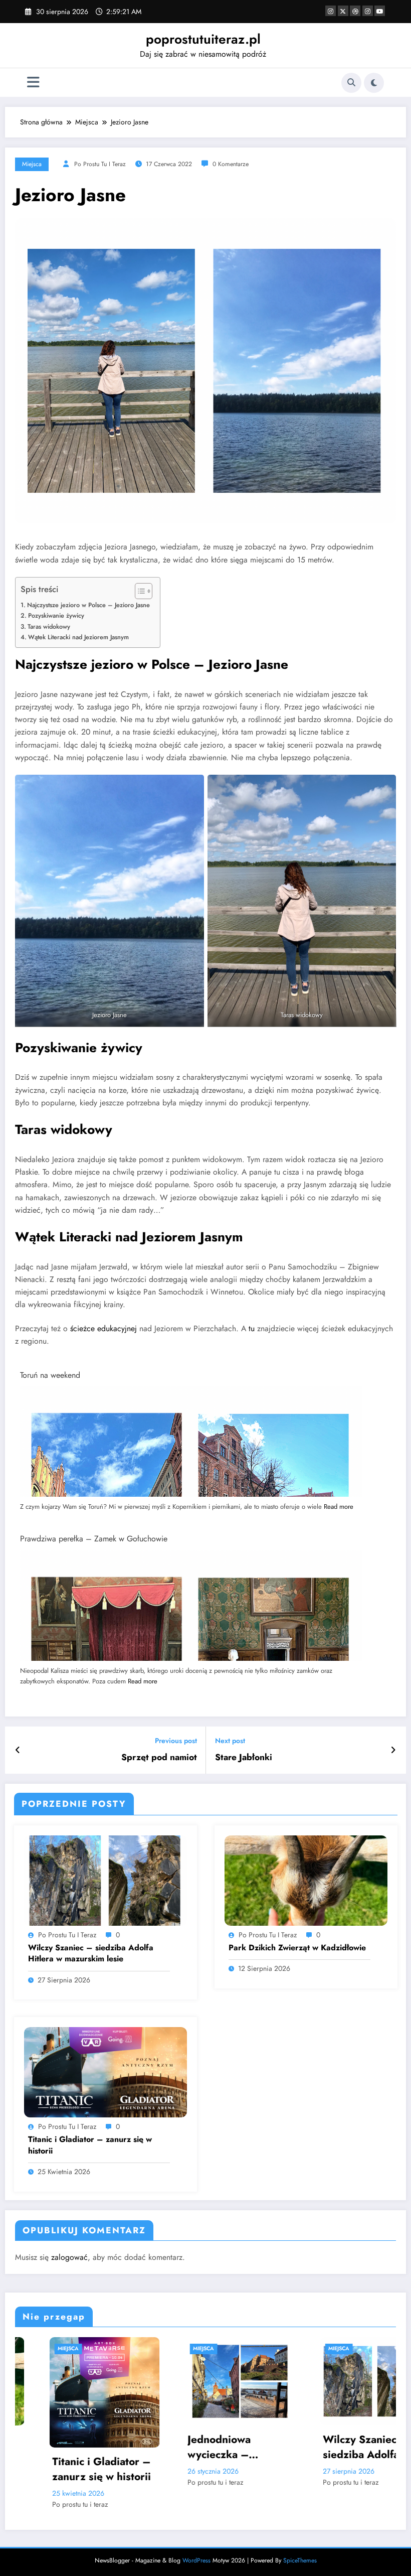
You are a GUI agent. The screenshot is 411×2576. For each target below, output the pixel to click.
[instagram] (368, 11)
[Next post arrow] (393, 1750)
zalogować (69, 2257)
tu (252, 1328)
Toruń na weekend (50, 1375)
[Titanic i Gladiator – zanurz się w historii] (106, 2071)
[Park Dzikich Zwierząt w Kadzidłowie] (306, 1880)
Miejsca (32, 164)
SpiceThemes (300, 2538)
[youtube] (380, 11)
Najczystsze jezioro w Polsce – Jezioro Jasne (88, 605)
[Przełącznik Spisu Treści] (139, 591)
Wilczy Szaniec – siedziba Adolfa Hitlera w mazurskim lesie (91, 1953)
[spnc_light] (374, 83)
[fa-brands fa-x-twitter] (343, 11)
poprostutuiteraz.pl (203, 39)
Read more (339, 1507)
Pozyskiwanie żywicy (56, 615)
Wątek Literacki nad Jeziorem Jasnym (78, 637)
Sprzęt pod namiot (159, 1757)
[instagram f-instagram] (331, 11)
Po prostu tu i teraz (100, 164)
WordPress (196, 2538)
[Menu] (33, 83)
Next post (230, 1741)
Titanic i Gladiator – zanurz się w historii (90, 2145)
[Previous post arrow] (18, 1750)
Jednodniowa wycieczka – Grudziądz (50, 2447)
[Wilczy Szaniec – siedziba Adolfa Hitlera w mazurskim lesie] (106, 1880)
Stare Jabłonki (244, 1757)
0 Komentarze (231, 164)
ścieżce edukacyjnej (104, 1328)
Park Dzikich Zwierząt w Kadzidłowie (297, 1948)
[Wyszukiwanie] (351, 83)
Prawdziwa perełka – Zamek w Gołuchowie (94, 1539)
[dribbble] (355, 11)
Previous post (176, 1741)
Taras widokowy (49, 626)
